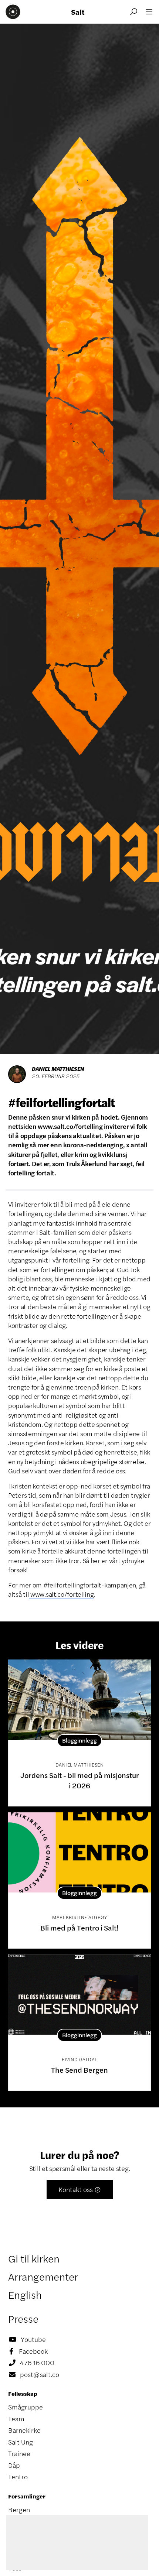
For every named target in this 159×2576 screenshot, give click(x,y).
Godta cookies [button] (112, 2563)
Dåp (14, 2465)
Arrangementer (43, 2277)
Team (16, 2419)
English (25, 2295)
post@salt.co (34, 2374)
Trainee (19, 2453)
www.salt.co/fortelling (61, 1594)
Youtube (27, 2339)
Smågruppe (26, 2407)
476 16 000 (32, 2363)
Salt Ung (21, 2442)
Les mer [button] (102, 2541)
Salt (78, 12)
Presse (23, 2319)
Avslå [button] (42, 2563)
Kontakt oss (80, 2189)
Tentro (18, 2477)
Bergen (19, 2510)
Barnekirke (24, 2430)
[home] (13, 12)
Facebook (29, 2351)
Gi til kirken (34, 2258)
